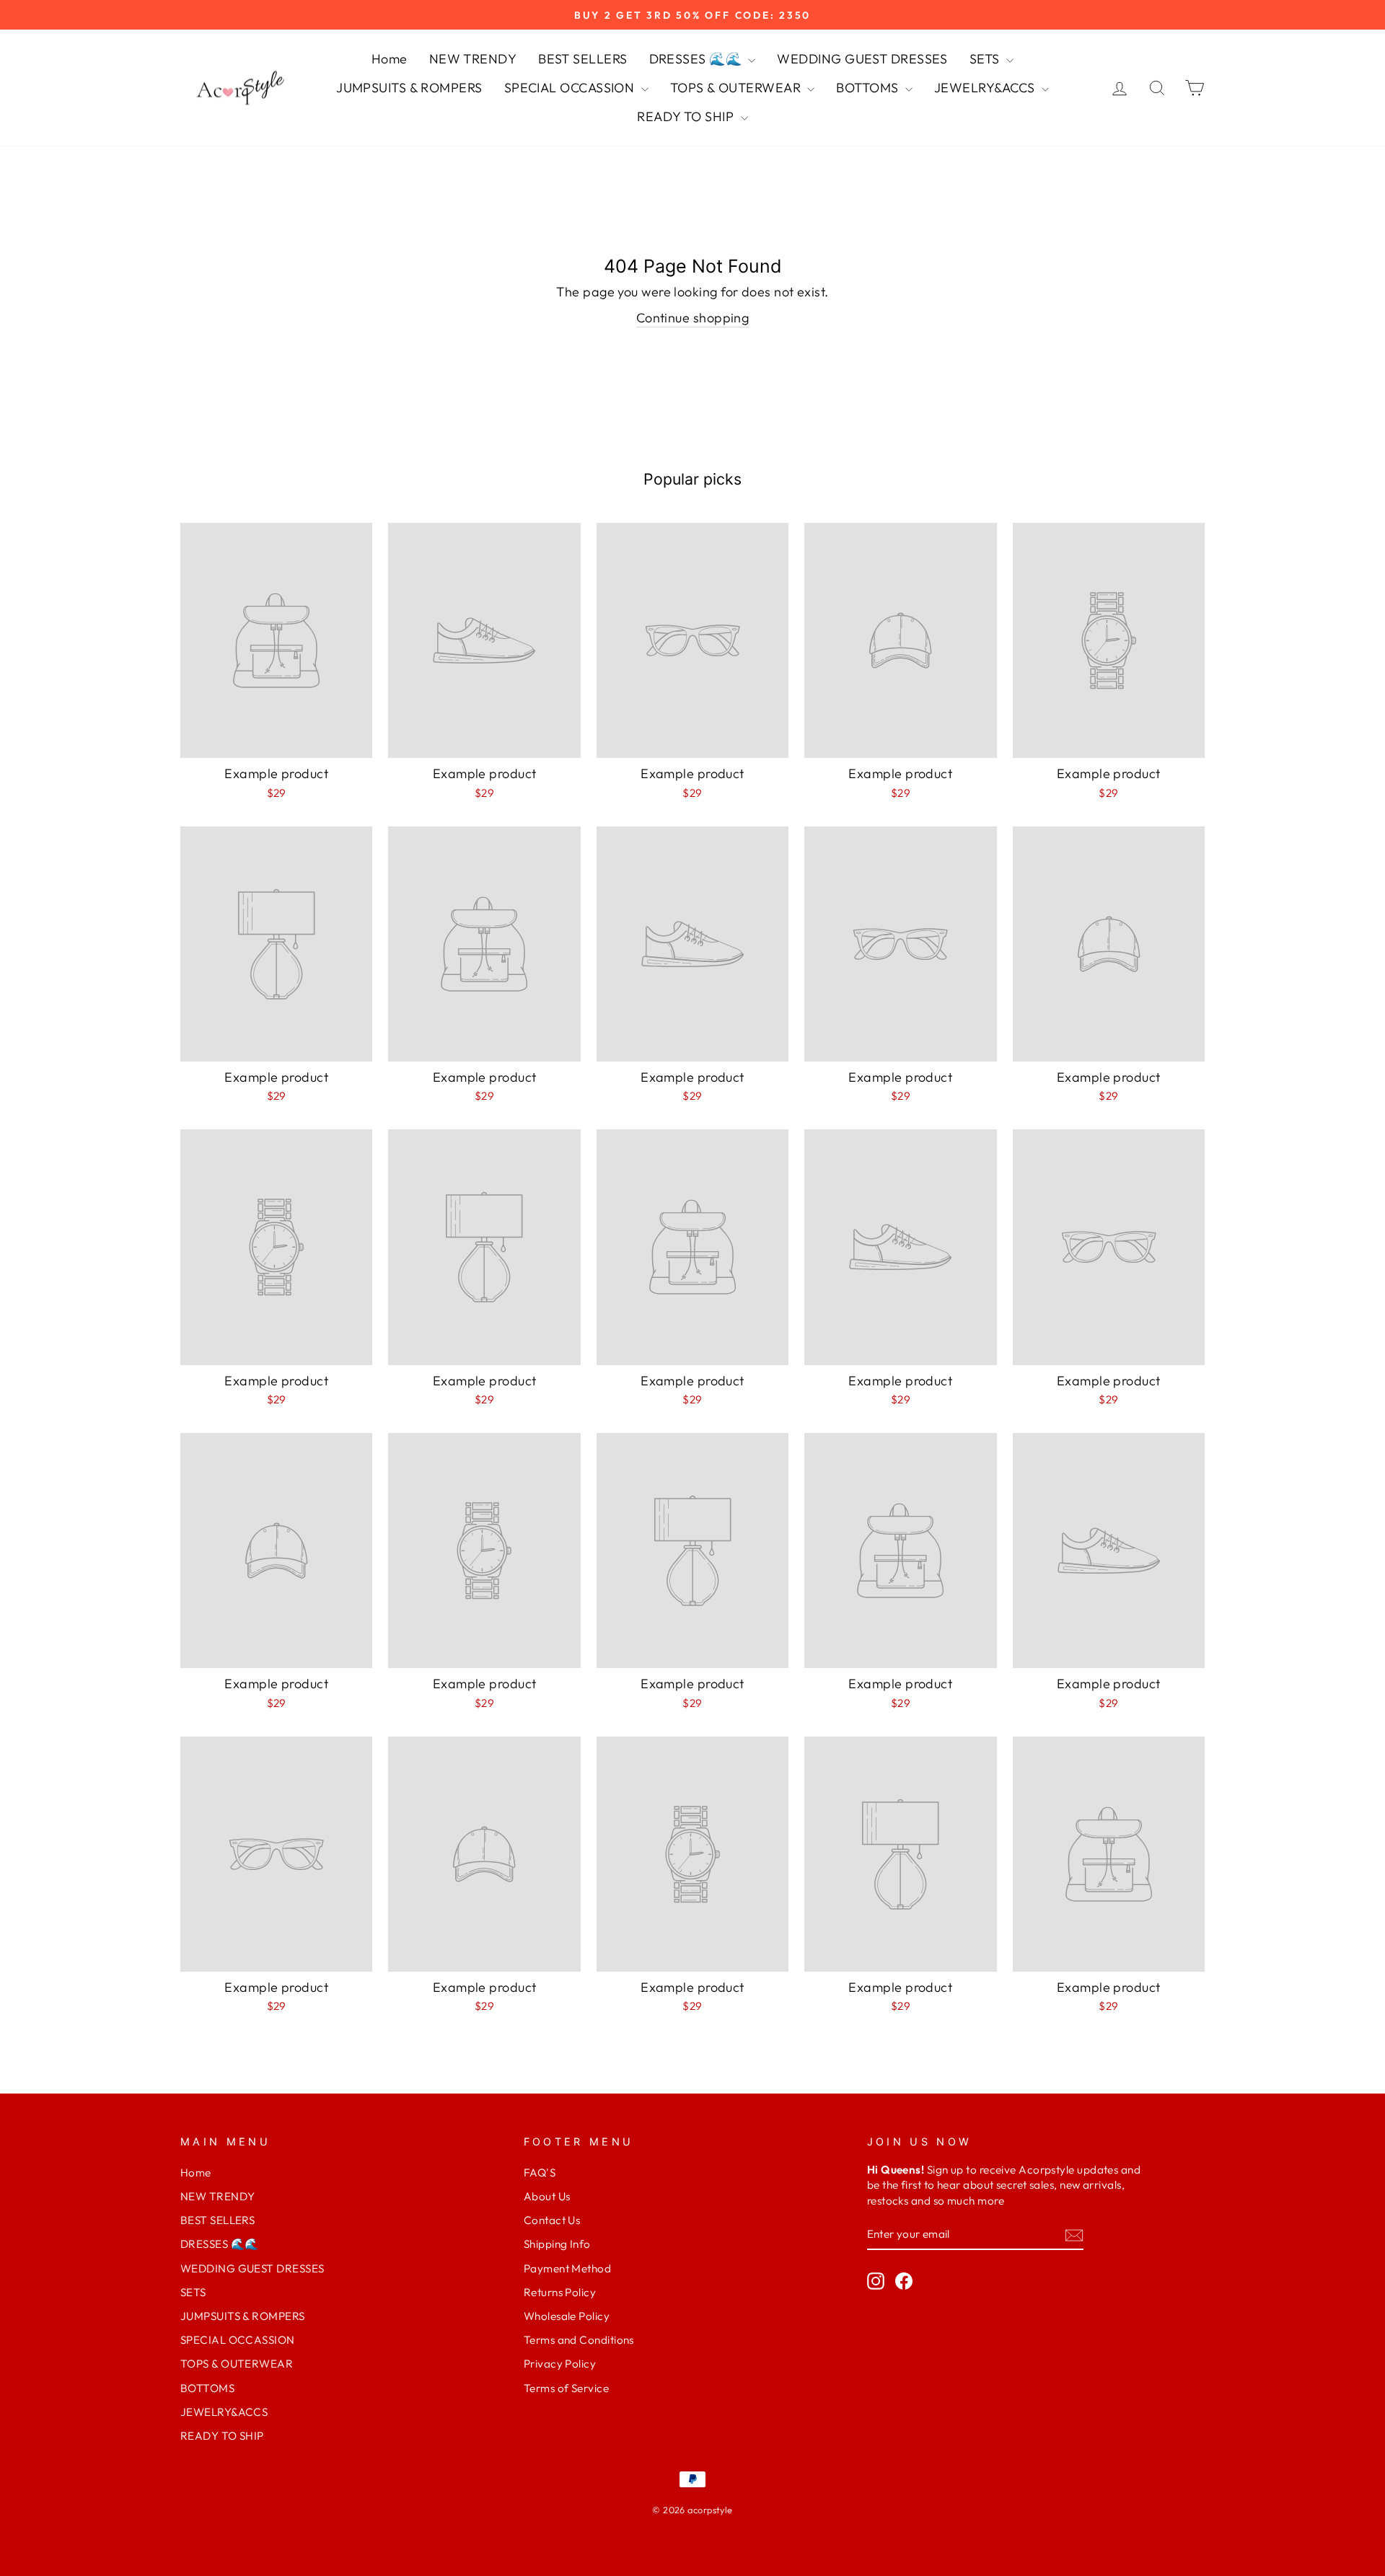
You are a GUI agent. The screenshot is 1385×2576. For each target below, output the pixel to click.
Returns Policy (560, 2292)
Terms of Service (566, 2388)
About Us (547, 2196)
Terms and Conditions (579, 2340)
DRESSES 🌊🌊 (697, 59)
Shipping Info (557, 2244)
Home (390, 59)
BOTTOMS (869, 88)
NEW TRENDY (473, 59)
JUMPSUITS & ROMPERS (409, 88)
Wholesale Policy (567, 2316)
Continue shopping (693, 318)
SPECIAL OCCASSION (571, 88)
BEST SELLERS (582, 59)
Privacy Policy (560, 2364)
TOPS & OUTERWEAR (737, 88)
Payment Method (567, 2268)
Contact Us (552, 2220)
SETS (986, 59)
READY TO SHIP (687, 116)
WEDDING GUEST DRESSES (862, 59)
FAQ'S (540, 2173)
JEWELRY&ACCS (986, 88)
